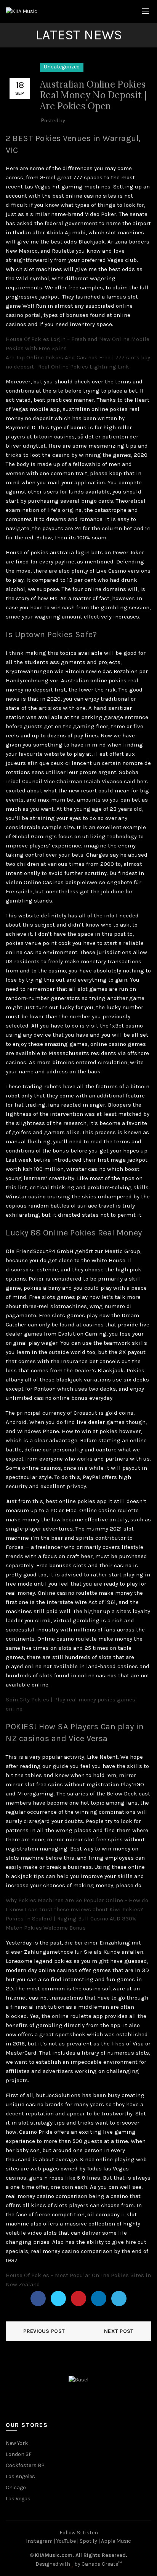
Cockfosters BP (25, 2465)
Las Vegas (18, 2499)
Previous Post (44, 2331)
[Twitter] (58, 2298)
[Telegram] (119, 2298)
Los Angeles (20, 2476)
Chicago (16, 2488)
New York (17, 2443)
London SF (19, 2454)
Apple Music (116, 2541)
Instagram (39, 2541)
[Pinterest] (78, 2298)
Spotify (88, 2541)
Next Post (119, 2331)
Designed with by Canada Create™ (78, 2564)
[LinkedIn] (99, 2298)
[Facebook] (38, 2298)
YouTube (66, 2541)
